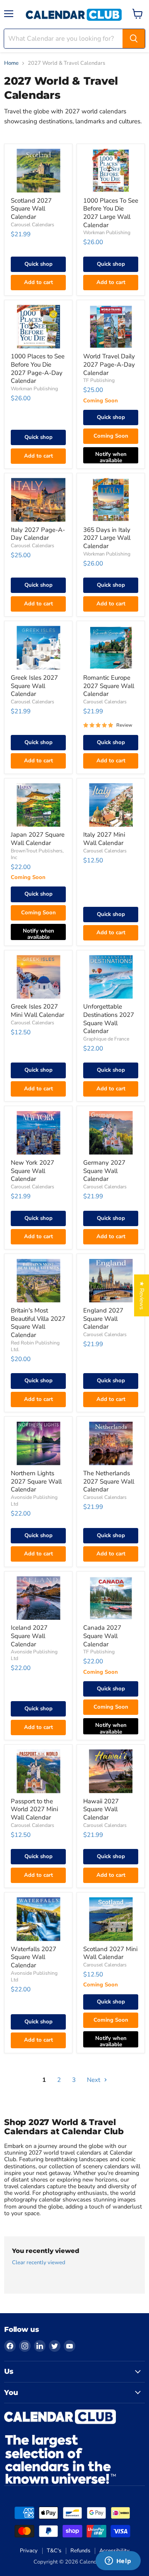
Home (11, 63)
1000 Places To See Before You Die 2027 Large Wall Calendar (111, 213)
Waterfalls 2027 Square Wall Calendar (34, 1957)
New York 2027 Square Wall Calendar (32, 1171)
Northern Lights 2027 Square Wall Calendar (36, 1481)
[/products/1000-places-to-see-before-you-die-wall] (111, 170)
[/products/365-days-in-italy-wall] (111, 500)
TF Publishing (99, 380)
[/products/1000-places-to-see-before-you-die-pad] (38, 327)
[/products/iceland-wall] (38, 1598)
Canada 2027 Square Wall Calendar (102, 1636)
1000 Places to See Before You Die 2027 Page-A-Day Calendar (38, 369)
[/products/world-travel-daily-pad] (111, 327)
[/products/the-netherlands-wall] (111, 1443)
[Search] (134, 39)
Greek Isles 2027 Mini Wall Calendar (37, 1011)
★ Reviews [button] (142, 1295)
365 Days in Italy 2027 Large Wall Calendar (107, 538)
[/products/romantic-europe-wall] (111, 648)
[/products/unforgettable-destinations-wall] (111, 977)
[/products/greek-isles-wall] (38, 648)
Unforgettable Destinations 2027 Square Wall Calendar (109, 1019)
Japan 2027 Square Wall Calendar (38, 839)
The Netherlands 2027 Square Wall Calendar (109, 1481)
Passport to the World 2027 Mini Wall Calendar (34, 1809)
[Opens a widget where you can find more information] (118, 2561)
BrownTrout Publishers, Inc (37, 854)
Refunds (80, 2551)
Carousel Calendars (32, 225)
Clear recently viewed (39, 2263)
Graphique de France (106, 1039)
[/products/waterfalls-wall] (38, 1919)
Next (94, 2080)
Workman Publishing (107, 233)
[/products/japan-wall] (38, 805)
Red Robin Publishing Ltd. (35, 1346)
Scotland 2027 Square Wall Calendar (31, 209)
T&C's (54, 2551)
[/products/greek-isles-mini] (38, 977)
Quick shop (38, 264)
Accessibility (114, 2551)
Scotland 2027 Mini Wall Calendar (110, 1953)
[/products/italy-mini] (111, 805)
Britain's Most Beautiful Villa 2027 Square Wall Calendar (38, 1323)
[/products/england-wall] (111, 1281)
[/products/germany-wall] (111, 1133)
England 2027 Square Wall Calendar (103, 1319)
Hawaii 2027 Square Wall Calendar (101, 1809)
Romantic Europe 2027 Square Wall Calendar (109, 686)
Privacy (29, 2551)
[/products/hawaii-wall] (111, 1771)
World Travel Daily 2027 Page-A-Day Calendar (109, 364)
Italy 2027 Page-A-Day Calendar (38, 534)
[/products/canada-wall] (111, 1598)
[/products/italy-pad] (38, 500)
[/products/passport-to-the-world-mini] (38, 1771)
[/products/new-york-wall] (38, 1133)
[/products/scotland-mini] (111, 1919)
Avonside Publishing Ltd (34, 1976)
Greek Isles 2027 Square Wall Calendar (34, 686)
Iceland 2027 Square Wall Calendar (29, 1636)
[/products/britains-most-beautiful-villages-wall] (38, 1281)
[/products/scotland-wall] (38, 170)
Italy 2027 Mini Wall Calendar (104, 839)
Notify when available (111, 457)
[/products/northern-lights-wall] (38, 1443)
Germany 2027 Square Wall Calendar (104, 1171)
